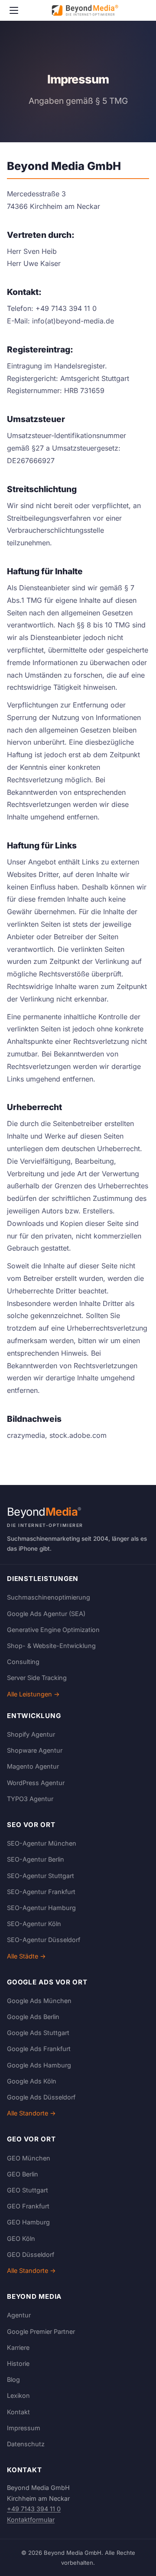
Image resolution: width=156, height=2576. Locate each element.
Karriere (18, 2347)
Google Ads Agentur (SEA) (46, 1614)
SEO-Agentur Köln (34, 1924)
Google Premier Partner (41, 2331)
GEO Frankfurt (28, 2206)
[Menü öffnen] (14, 10)
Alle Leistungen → (33, 1694)
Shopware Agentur (35, 1750)
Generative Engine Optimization (53, 1630)
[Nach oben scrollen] (132, 2560)
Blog (13, 2379)
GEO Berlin (23, 2174)
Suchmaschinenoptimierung (49, 1597)
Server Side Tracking (37, 1678)
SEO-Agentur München (42, 1843)
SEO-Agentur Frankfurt (41, 1892)
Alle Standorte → (31, 2113)
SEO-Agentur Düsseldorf (44, 1940)
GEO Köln (21, 2238)
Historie (18, 2363)
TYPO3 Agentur (30, 1799)
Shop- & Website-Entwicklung (51, 1646)
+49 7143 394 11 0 (34, 2509)
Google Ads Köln (32, 2081)
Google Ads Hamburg (39, 2065)
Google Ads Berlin (33, 2017)
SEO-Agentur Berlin (36, 1859)
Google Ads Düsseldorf (41, 2097)
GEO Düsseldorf (31, 2254)
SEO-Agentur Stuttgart (41, 1876)
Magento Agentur (33, 1766)
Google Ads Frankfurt (39, 2049)
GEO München (29, 2158)
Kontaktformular (31, 2520)
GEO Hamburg (28, 2222)
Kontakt (18, 2412)
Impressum (24, 2428)
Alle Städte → (26, 1956)
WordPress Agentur (36, 1783)
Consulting (23, 1662)
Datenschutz (26, 2444)
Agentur (19, 2315)
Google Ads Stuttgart (38, 2033)
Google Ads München (39, 2001)
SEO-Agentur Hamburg (41, 1908)
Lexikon (18, 2395)
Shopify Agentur (31, 1734)
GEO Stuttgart (28, 2190)
